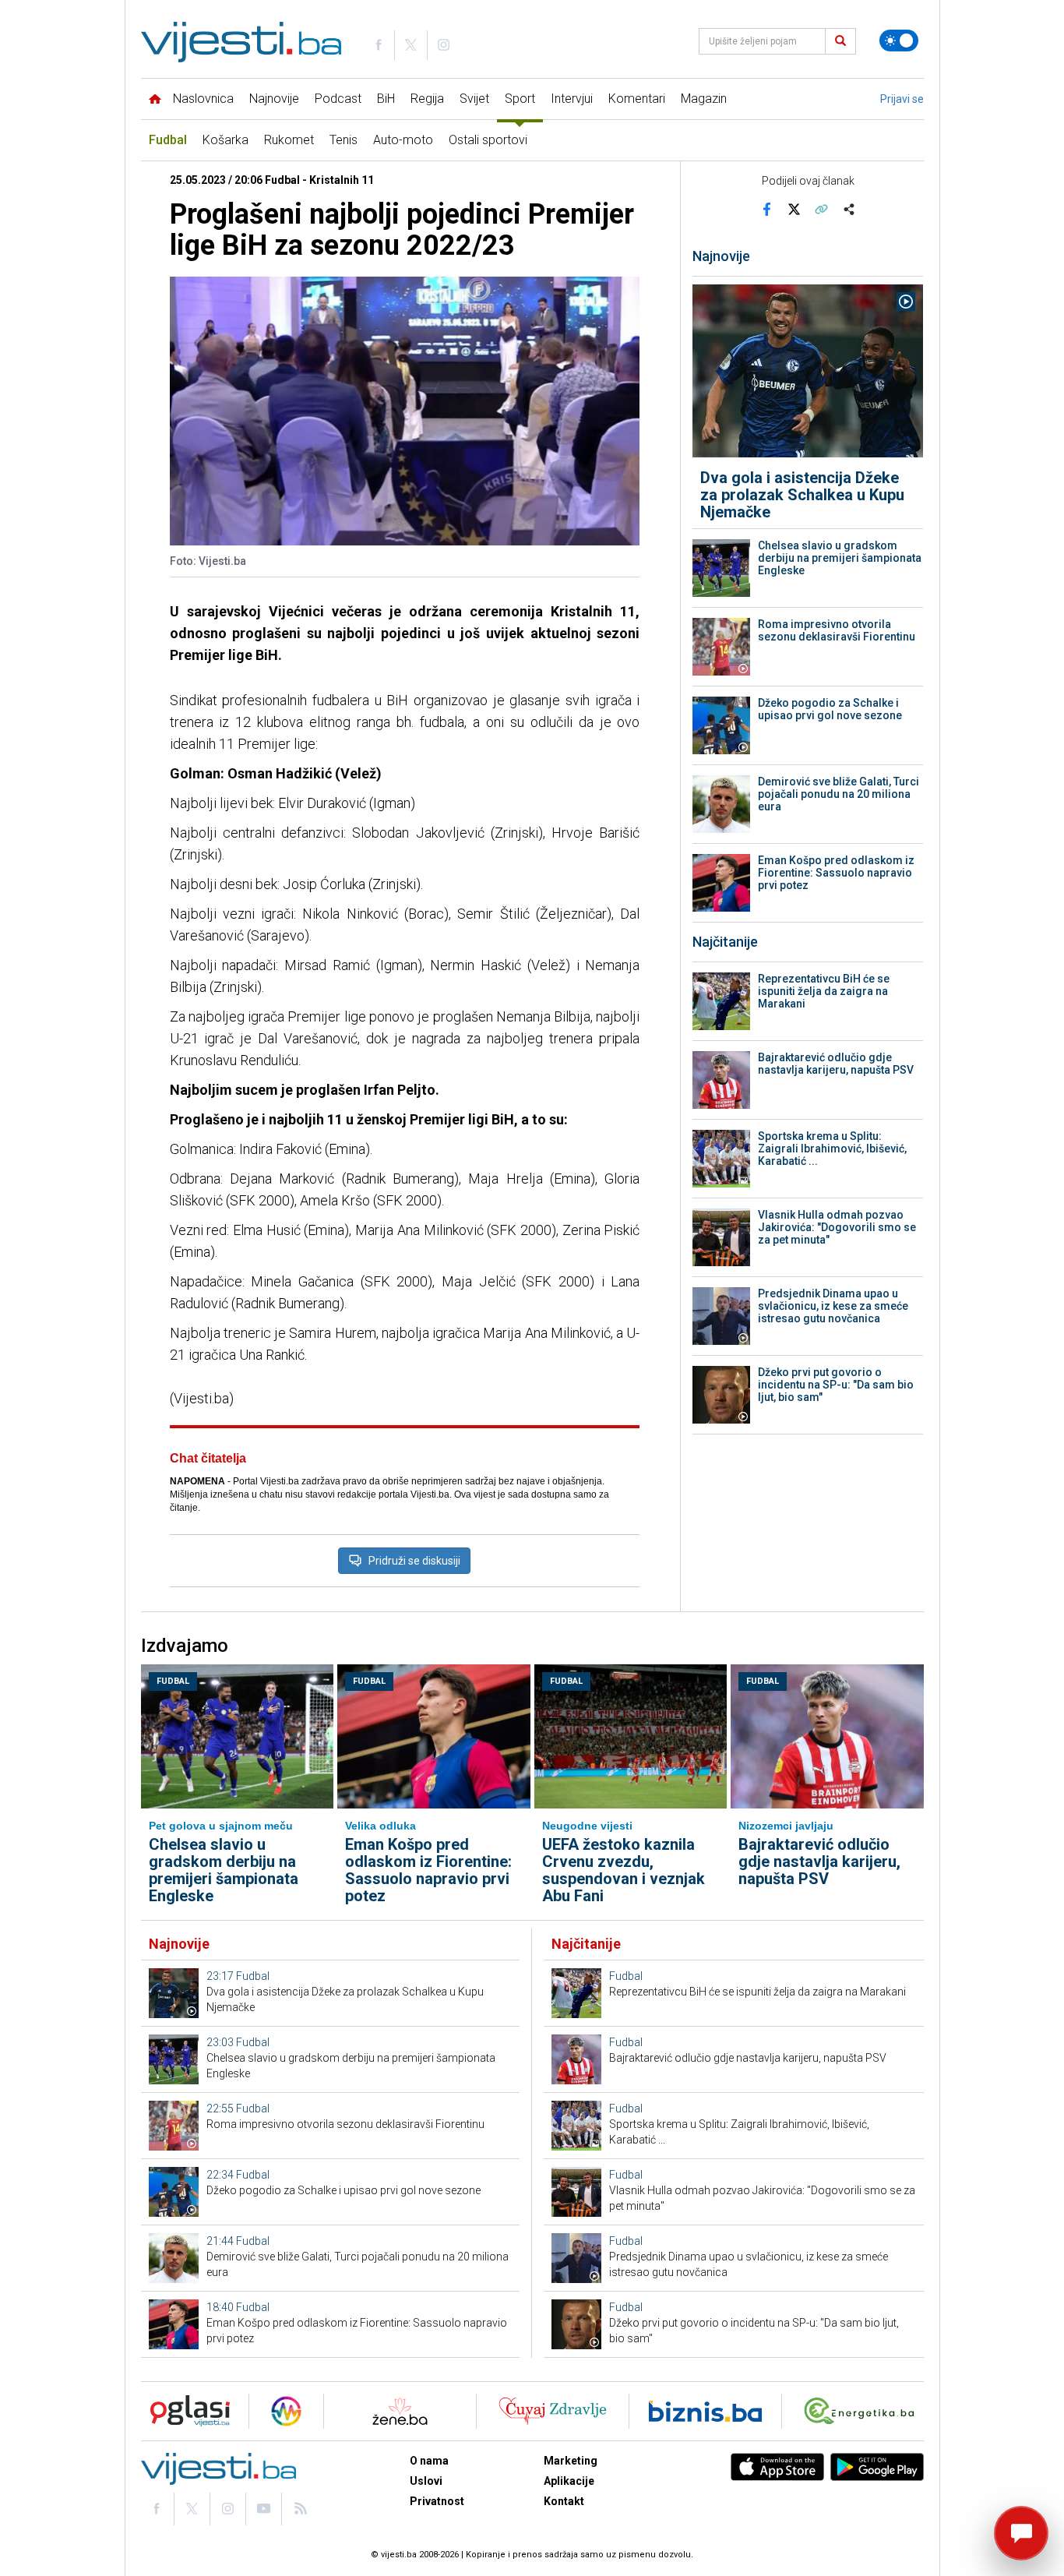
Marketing (571, 2461)
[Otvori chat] (1021, 2533)
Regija (427, 99)
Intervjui (572, 99)
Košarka (225, 140)
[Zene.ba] (400, 2411)
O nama (429, 2461)
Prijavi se (902, 99)
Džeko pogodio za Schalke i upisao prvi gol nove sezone (830, 709)
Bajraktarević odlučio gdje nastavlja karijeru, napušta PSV (836, 1064)
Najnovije (274, 99)
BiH (386, 99)
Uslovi (426, 2481)
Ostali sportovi (488, 140)
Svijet (474, 99)
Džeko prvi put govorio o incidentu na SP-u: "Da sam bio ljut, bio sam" (836, 1385)
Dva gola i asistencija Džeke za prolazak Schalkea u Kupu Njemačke (802, 495)
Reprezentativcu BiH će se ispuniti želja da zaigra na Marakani (824, 991)
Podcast (338, 99)
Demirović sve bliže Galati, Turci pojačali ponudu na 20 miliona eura (839, 794)
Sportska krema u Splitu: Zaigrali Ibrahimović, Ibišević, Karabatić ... (832, 1149)
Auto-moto (403, 140)
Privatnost (437, 2501)
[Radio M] (185, 2411)
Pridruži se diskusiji (414, 1561)
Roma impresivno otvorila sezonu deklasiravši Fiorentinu (837, 630)
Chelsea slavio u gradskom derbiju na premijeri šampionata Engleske (840, 558)
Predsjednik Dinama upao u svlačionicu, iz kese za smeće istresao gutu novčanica (833, 1306)
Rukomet (289, 140)
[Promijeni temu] (899, 41)
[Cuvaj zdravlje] (553, 2411)
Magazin (704, 99)
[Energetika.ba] (863, 2411)
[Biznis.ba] (705, 2411)
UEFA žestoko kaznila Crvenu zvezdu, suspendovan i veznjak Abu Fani (624, 1870)
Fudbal (168, 140)
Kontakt (564, 2501)
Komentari (637, 99)
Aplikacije (569, 2481)
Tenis (344, 140)
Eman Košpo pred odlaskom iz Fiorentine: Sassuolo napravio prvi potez (836, 873)
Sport (520, 99)
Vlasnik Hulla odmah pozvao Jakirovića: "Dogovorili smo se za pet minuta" (837, 1227)
